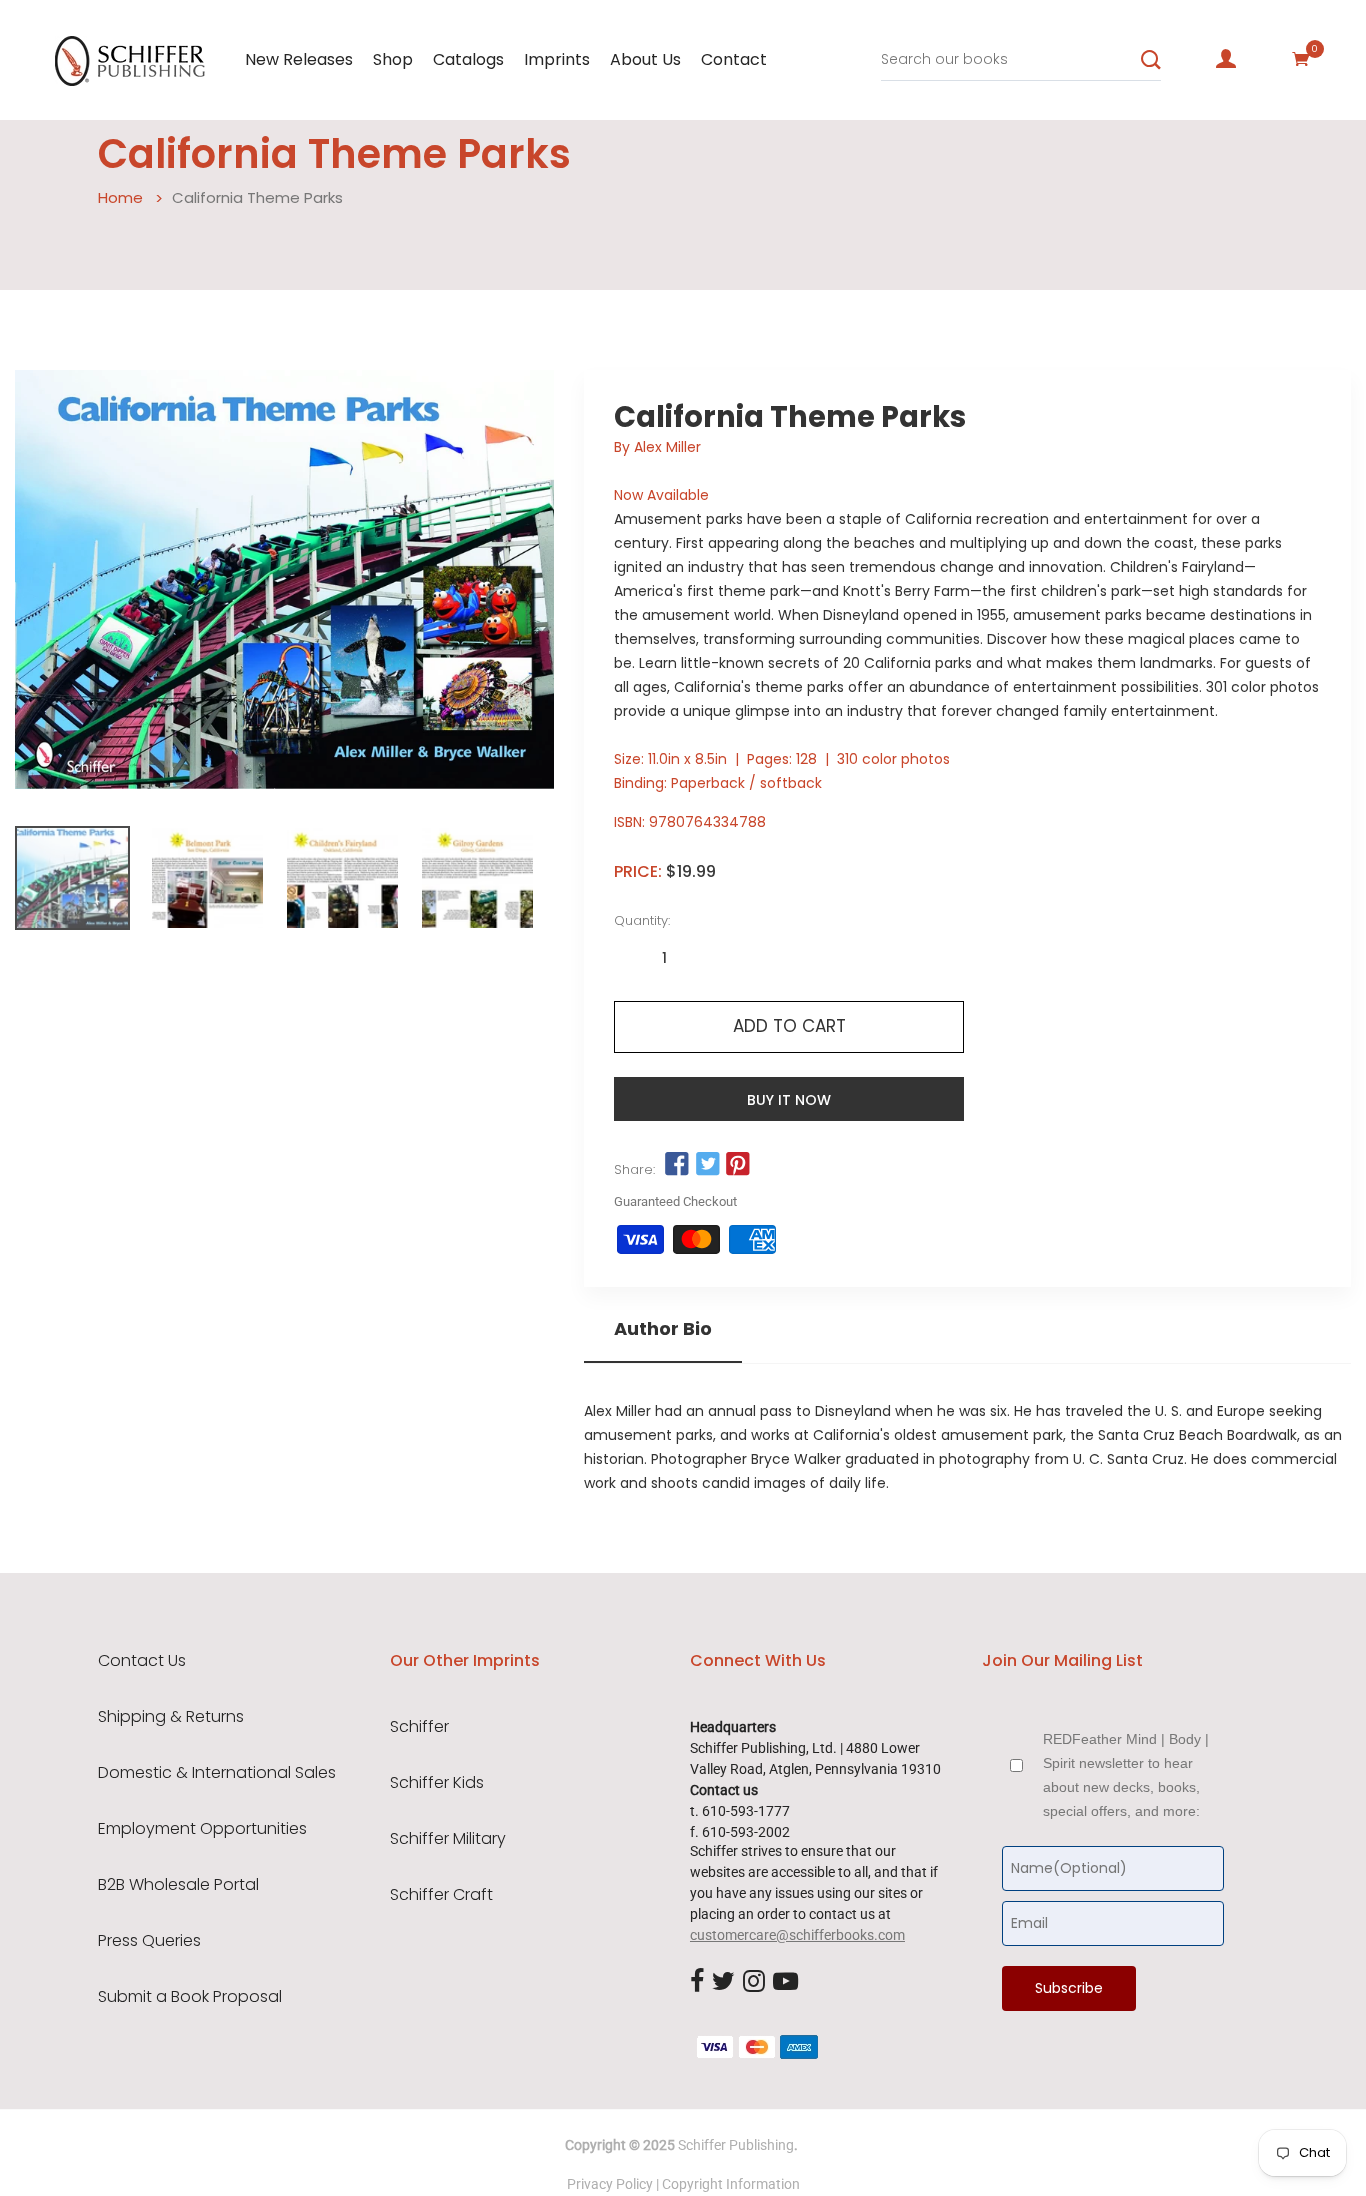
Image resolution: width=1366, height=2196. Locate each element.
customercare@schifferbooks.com (797, 1935)
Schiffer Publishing (736, 2145)
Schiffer (419, 1727)
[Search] (1151, 60)
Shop (393, 59)
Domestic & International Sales (217, 1773)
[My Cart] (1301, 59)
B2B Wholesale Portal (178, 1885)
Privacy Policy (610, 2184)
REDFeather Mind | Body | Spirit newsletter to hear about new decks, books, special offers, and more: (1126, 1775)
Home (120, 197)
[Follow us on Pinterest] (738, 1165)
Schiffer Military (448, 1839)
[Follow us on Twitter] (708, 1165)
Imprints (557, 59)
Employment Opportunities (202, 1829)
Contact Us (142, 1661)
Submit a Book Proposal (190, 1997)
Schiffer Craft (441, 1895)
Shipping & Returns (171, 1717)
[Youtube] (785, 1982)
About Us (645, 59)
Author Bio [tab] (663, 1329)
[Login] (1226, 59)
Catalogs (468, 59)
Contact (734, 59)
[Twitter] (723, 1982)
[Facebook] (697, 1982)
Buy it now (789, 1100)
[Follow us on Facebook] (677, 1165)
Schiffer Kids (437, 1783)
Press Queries (149, 1941)
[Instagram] (754, 1982)
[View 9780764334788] (72, 878)
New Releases (299, 59)
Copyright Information (731, 2184)
